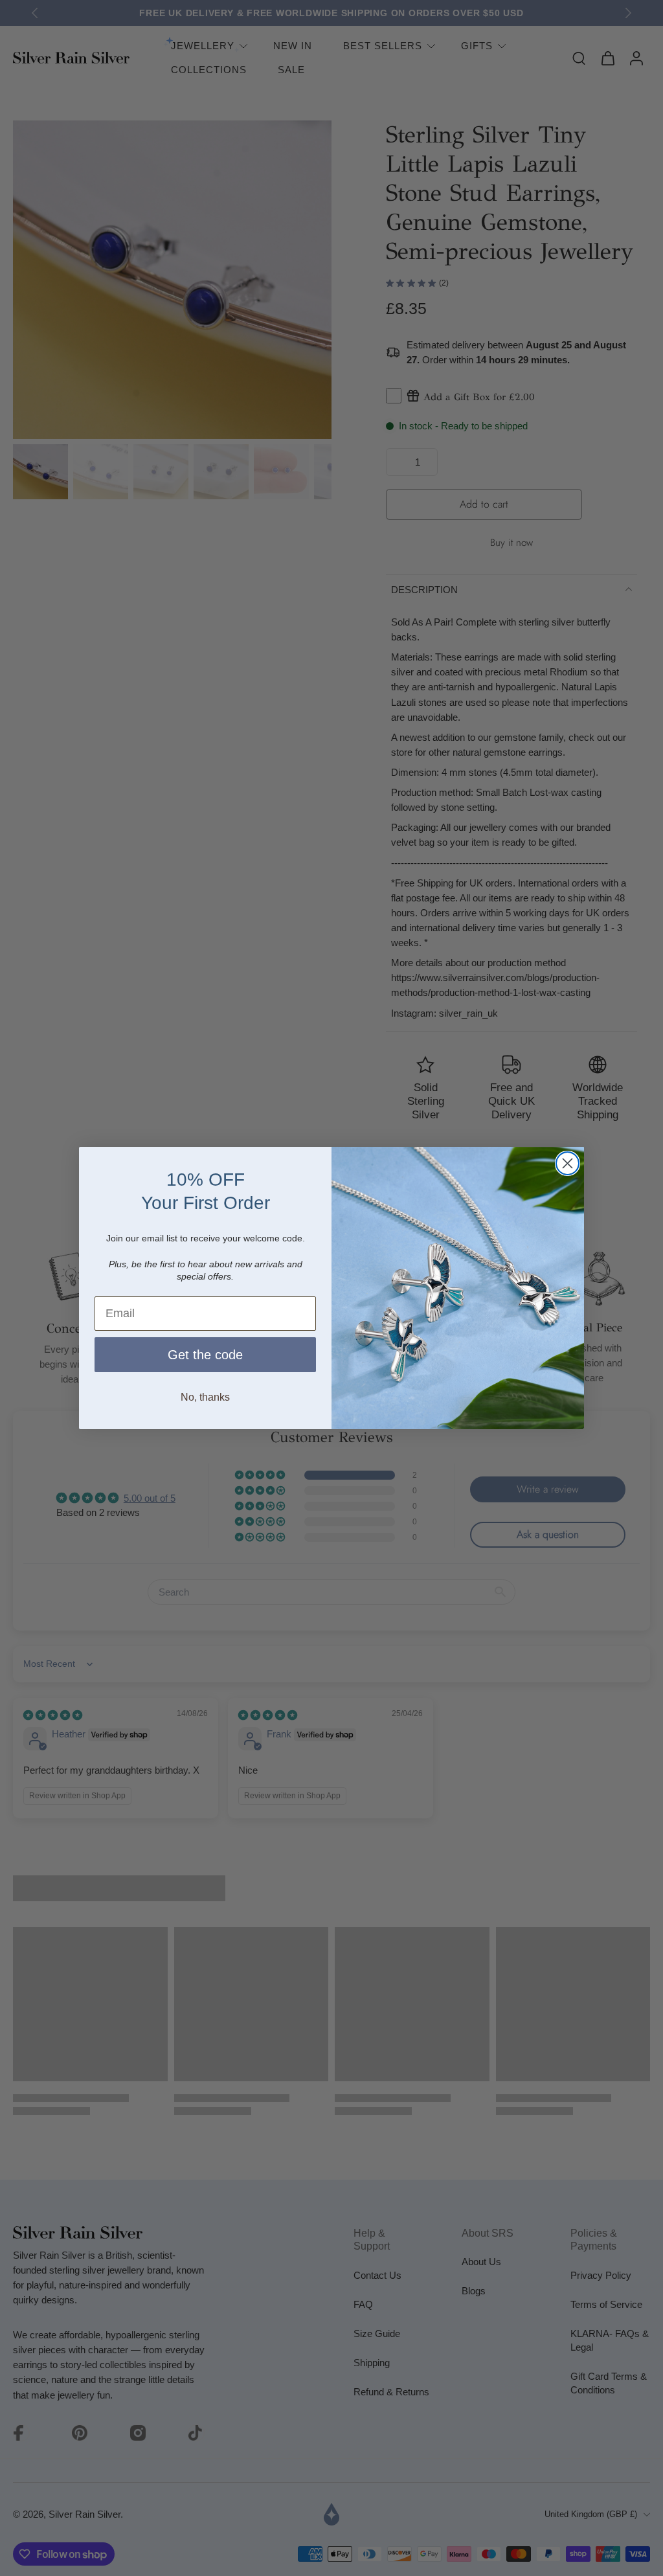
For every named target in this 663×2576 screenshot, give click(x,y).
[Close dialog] (567, 1163)
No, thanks (205, 1397)
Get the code (205, 1355)
